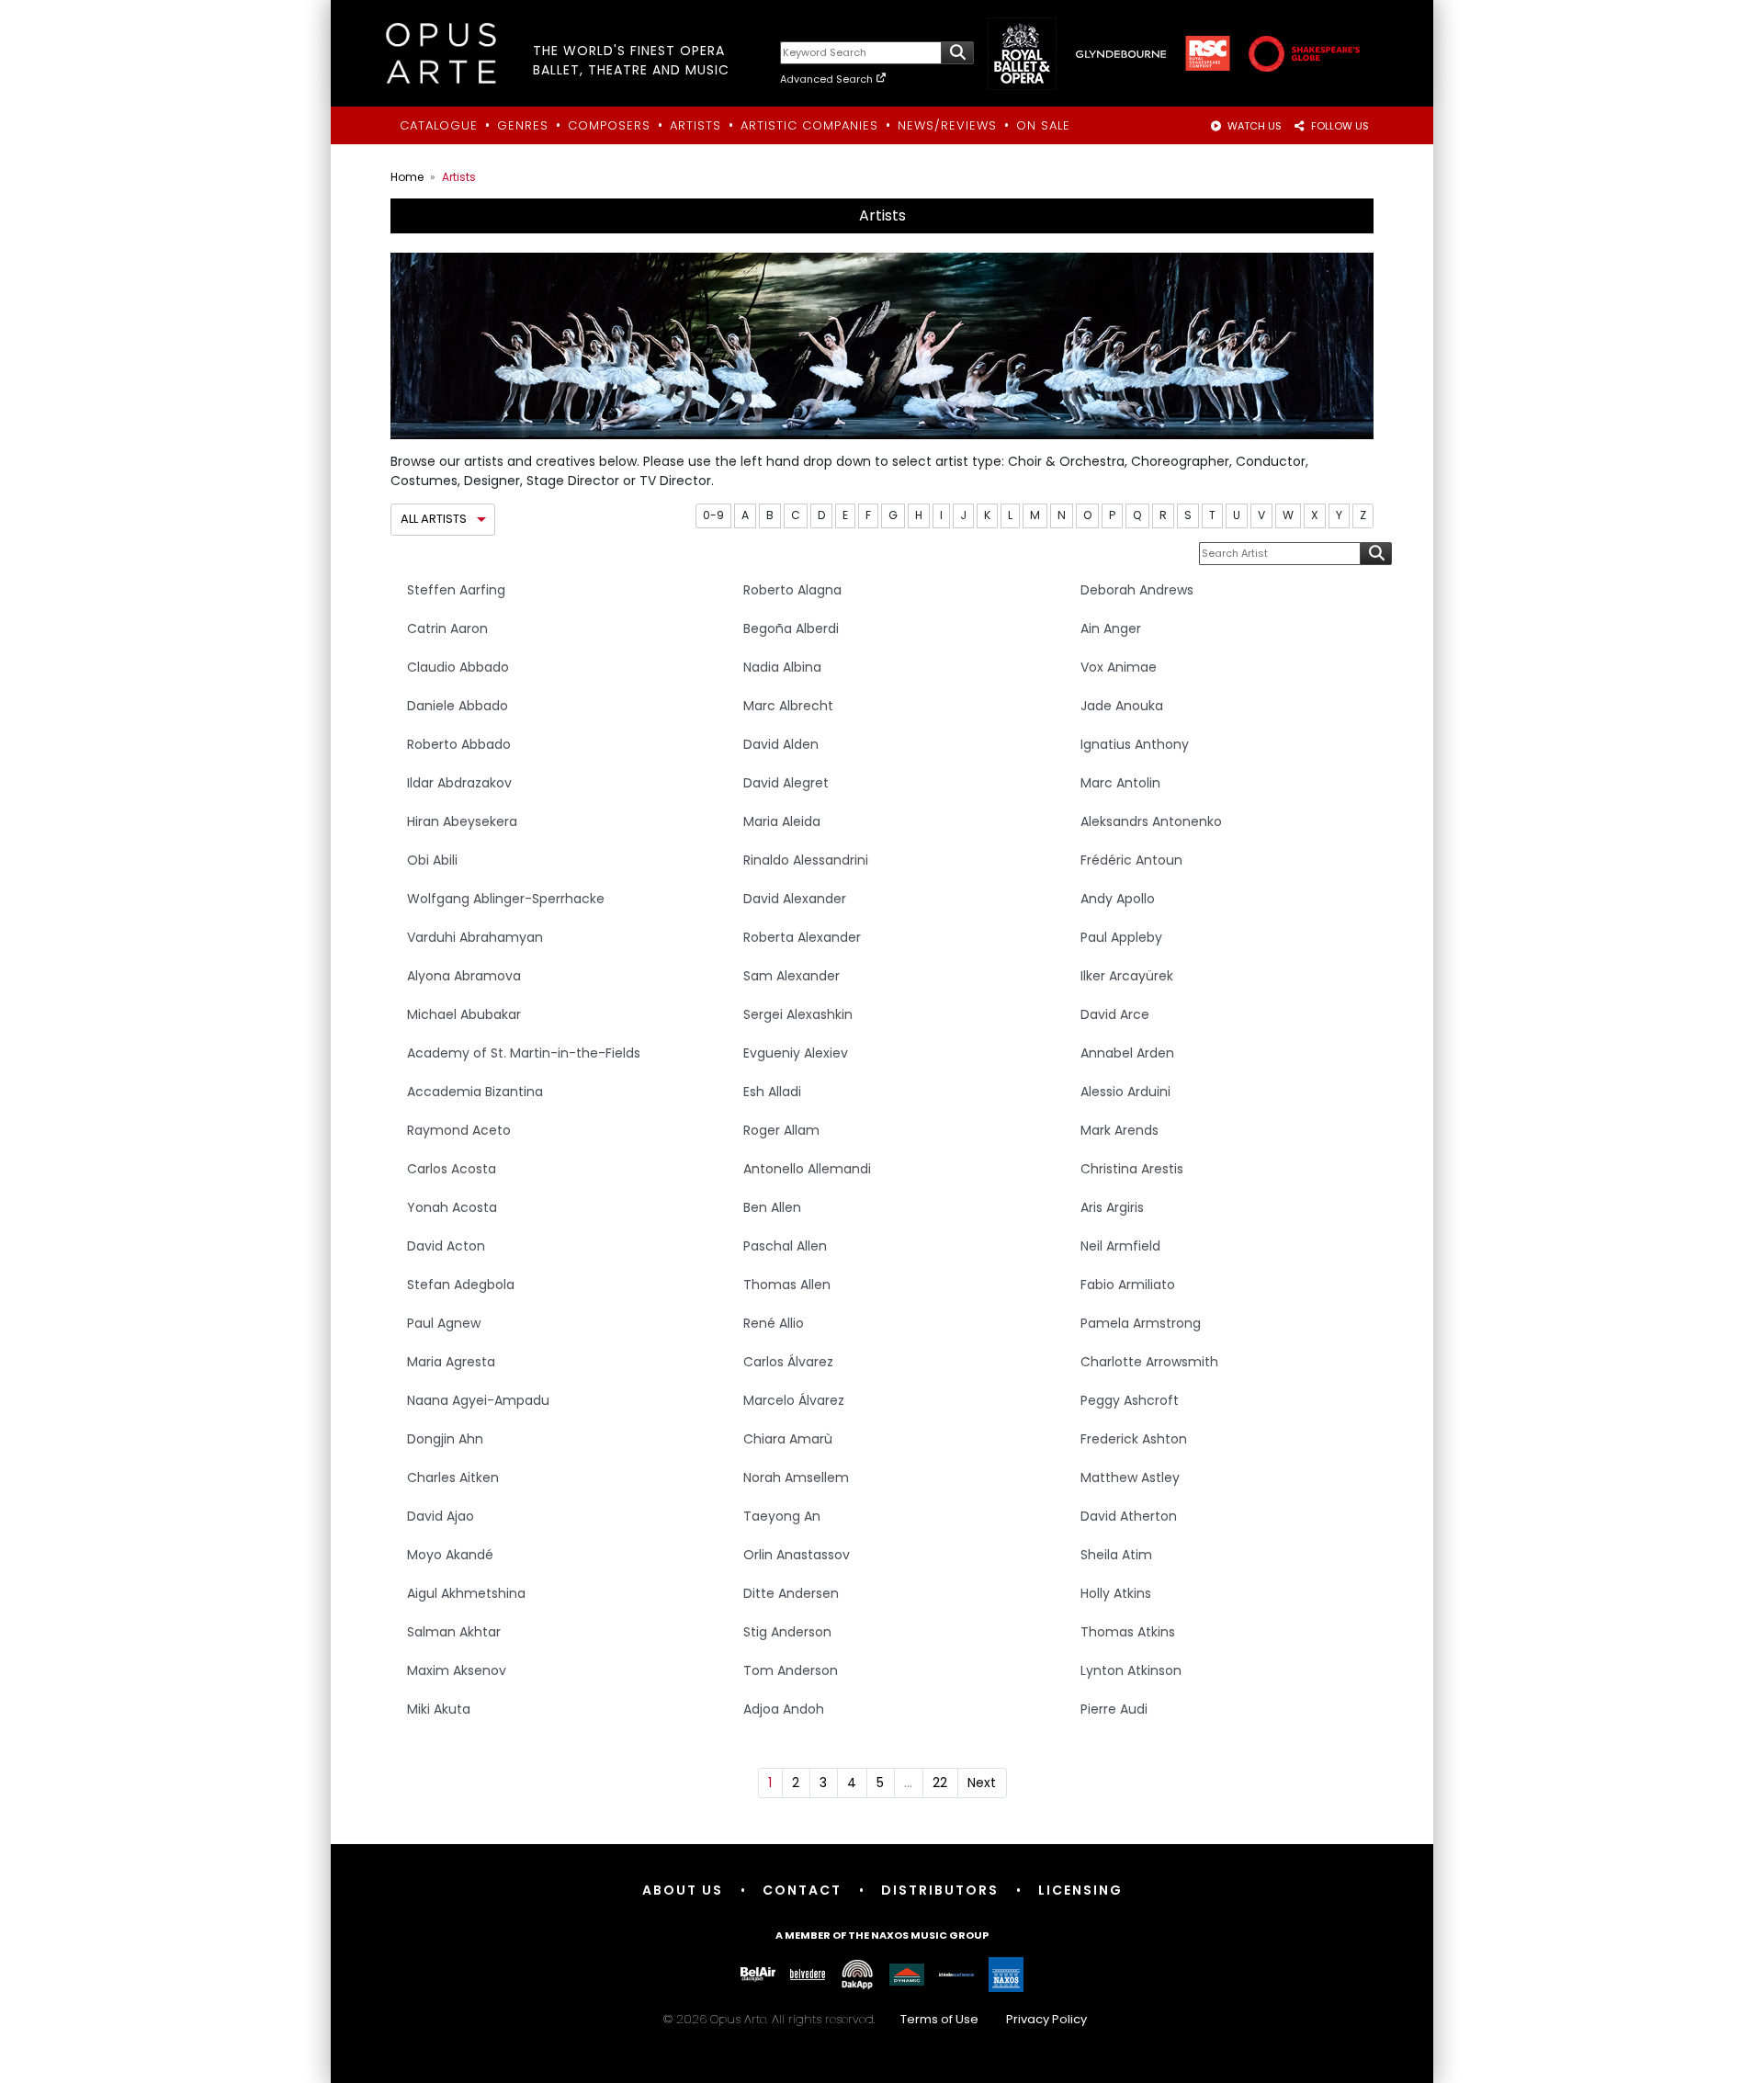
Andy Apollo (1118, 899)
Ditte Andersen (791, 1593)
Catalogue (439, 125)
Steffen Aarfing (456, 590)
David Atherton (1129, 1516)
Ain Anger (1111, 628)
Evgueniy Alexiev (796, 1053)
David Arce (1115, 1014)
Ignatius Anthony (1135, 744)
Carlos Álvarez (788, 1362)
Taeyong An (782, 1516)
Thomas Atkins (1128, 1632)
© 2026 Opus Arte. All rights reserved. (875, 2019)
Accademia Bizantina (475, 1092)
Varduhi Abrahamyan (475, 937)
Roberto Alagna (792, 590)
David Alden (781, 744)
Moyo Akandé (450, 1555)
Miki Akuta (439, 1709)
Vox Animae (1119, 667)
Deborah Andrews (1137, 590)
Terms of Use (939, 2019)
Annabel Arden (1127, 1053)
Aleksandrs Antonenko (1151, 821)
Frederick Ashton (1134, 1439)
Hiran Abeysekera (462, 821)
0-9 (713, 515)
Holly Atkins (1116, 1593)
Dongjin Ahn (445, 1439)
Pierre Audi (1114, 1709)
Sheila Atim (1116, 1555)
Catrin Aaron (447, 628)
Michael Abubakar (464, 1014)
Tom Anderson (791, 1670)
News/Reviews (947, 125)
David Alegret (786, 783)
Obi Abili (432, 860)
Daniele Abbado (458, 706)
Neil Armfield (1120, 1246)
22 (940, 1783)
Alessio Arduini (1125, 1092)
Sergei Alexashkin (798, 1014)
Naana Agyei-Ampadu (478, 1400)
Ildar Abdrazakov (459, 783)
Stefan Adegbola (461, 1285)
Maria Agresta (451, 1362)
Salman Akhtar (454, 1632)
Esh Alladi (772, 1092)
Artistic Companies (809, 125)
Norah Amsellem (796, 1477)
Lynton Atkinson (1131, 1670)
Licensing (1080, 1890)
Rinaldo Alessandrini (806, 860)
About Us (683, 1890)
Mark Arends (1119, 1130)
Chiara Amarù (788, 1439)
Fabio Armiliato (1128, 1285)
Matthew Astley (1130, 1477)
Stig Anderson (787, 1632)
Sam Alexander (792, 976)
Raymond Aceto (459, 1130)
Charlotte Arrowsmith (1149, 1362)
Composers (609, 125)
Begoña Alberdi (791, 628)
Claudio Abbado (458, 667)
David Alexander (795, 899)
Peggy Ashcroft (1130, 1400)
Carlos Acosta (452, 1169)
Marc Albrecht (788, 706)
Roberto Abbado (459, 744)
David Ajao (441, 1516)
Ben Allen (772, 1207)
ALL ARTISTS (434, 519)
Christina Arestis (1132, 1169)
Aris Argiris (1112, 1207)
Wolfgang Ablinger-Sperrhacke (506, 899)
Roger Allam (781, 1130)
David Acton (446, 1246)
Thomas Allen (787, 1285)
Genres (523, 125)
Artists (695, 125)
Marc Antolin (1120, 783)
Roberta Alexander (802, 937)
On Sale (1043, 125)
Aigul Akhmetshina (466, 1593)
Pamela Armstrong (1141, 1323)
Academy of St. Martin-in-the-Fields (524, 1053)
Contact (802, 1890)
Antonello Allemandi (807, 1169)
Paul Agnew (444, 1323)
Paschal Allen (785, 1246)
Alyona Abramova (464, 976)
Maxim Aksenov (457, 1670)
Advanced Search (828, 79)
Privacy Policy (1046, 2019)
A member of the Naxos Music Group (882, 1935)
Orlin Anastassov (797, 1555)
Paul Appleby (1121, 937)
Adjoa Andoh (784, 1709)
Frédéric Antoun (1131, 860)
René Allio (774, 1323)
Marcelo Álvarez (794, 1400)
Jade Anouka (1122, 706)
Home (407, 177)
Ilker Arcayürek (1127, 976)
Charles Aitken (453, 1477)
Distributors (940, 1890)
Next (982, 1783)
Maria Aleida (782, 821)
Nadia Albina (782, 667)
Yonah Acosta (452, 1207)
